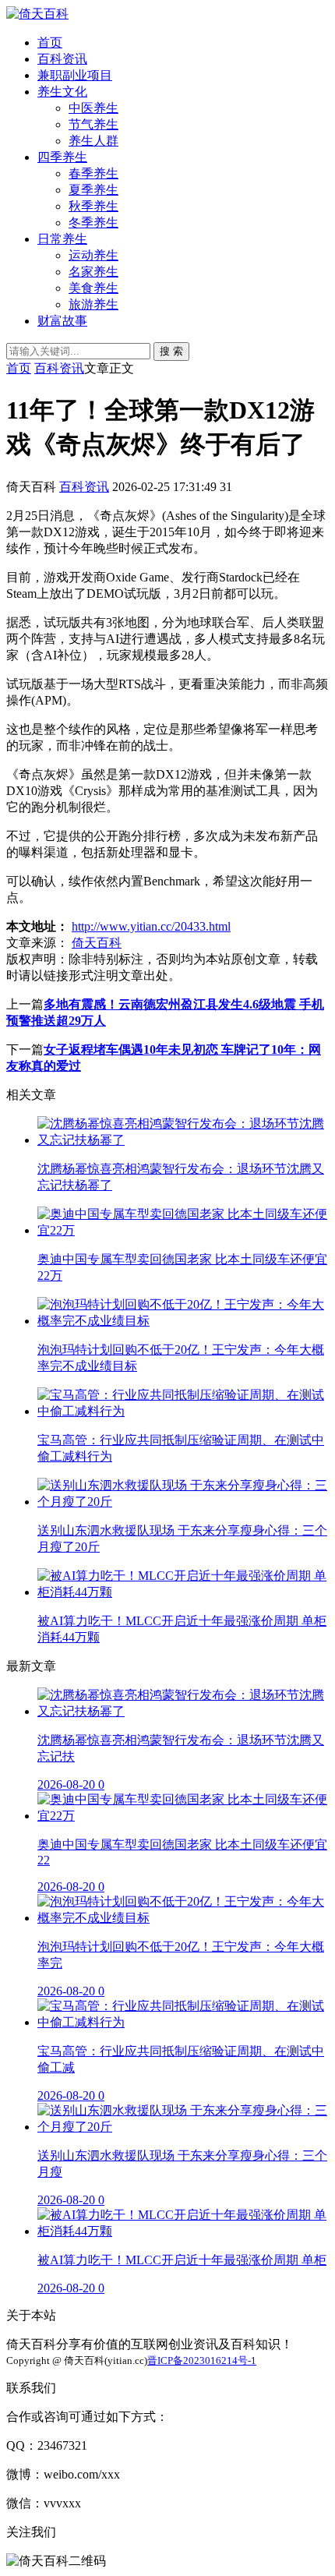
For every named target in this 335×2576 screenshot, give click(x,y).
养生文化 (62, 92)
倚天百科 (97, 943)
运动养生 (93, 255)
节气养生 (93, 124)
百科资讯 (62, 59)
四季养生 (62, 157)
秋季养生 (93, 206)
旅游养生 (93, 304)
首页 (50, 42)
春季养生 (93, 173)
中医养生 (93, 108)
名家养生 (93, 272)
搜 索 (171, 351)
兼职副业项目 (75, 75)
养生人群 (93, 141)
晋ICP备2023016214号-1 (202, 2360)
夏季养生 (93, 190)
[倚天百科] (37, 14)
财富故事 (62, 321)
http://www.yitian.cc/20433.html (151, 926)
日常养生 (62, 239)
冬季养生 (93, 223)
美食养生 (93, 288)
